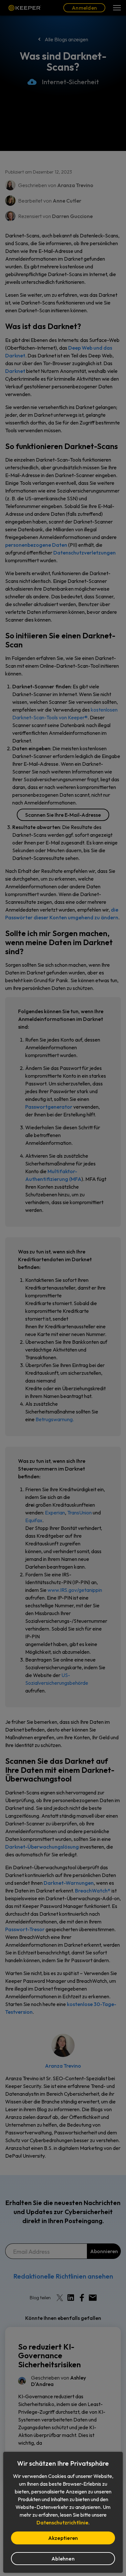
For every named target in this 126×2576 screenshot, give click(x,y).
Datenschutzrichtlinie (62, 2522)
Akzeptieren (63, 2538)
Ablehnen (63, 2559)
